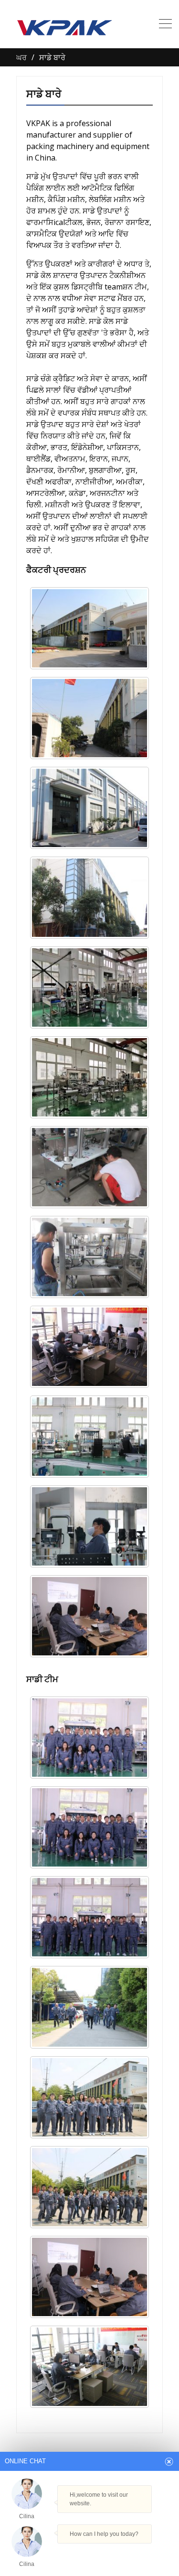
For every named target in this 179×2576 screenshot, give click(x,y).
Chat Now (85, 2550)
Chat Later (130, 2553)
